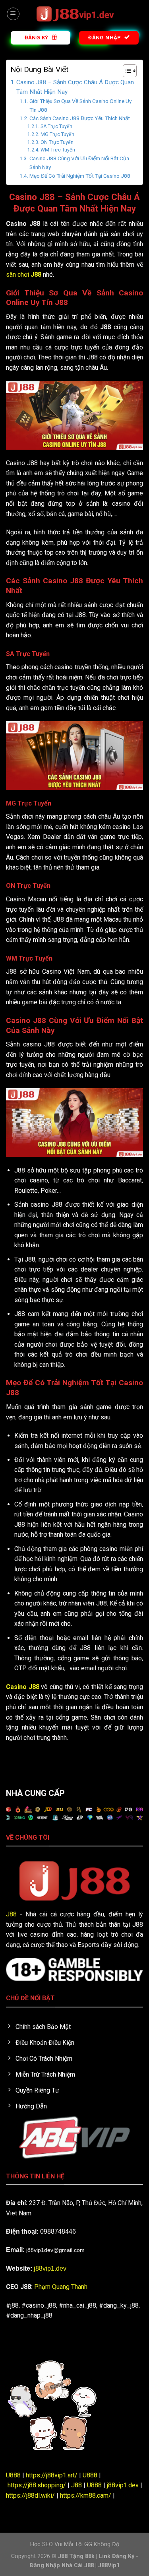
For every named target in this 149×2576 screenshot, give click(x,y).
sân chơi (24, 275)
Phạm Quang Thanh (61, 2287)
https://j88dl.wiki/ (30, 2495)
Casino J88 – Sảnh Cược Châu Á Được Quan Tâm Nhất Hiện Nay (75, 87)
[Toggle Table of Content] (126, 71)
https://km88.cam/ (86, 2495)
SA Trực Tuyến (56, 126)
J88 (11, 1914)
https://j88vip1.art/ (52, 2475)
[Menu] (13, 14)
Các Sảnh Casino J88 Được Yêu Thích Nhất (80, 118)
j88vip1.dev (50, 2268)
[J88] (75, 14)
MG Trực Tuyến (57, 134)
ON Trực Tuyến (57, 142)
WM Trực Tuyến (58, 150)
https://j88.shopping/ (37, 2485)
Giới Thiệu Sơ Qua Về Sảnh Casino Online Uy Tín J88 (80, 105)
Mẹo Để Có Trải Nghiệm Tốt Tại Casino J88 (80, 176)
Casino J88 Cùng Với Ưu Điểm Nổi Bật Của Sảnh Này (79, 163)
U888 (13, 2475)
